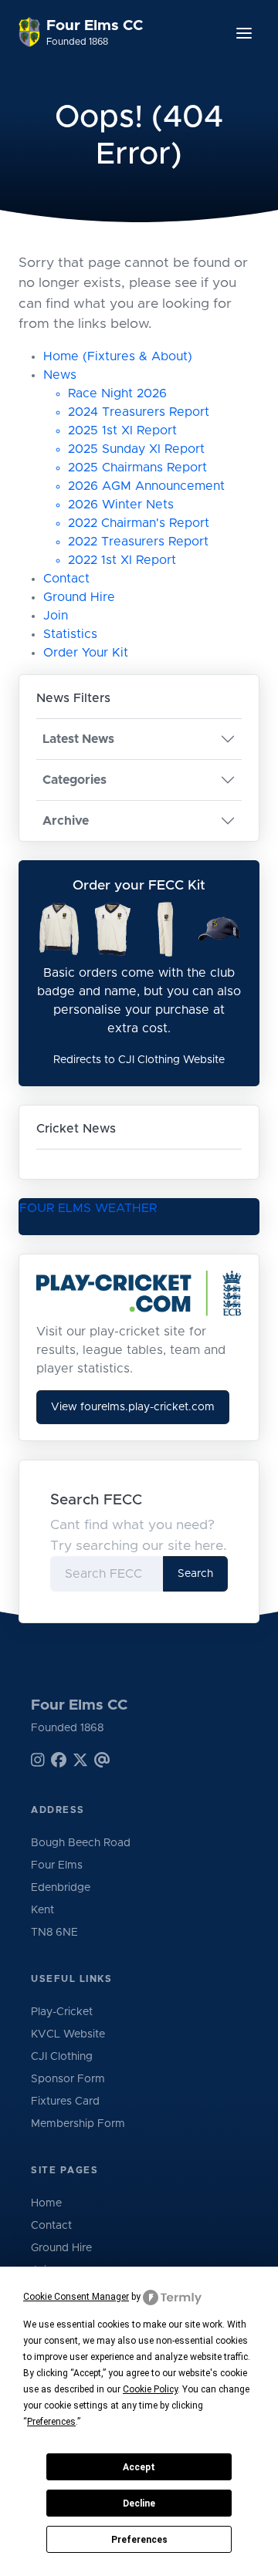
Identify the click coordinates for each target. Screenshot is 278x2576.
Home (46, 2203)
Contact (66, 579)
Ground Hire (79, 597)
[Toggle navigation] (244, 33)
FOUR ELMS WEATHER (88, 1208)
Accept (139, 2467)
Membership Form (78, 2124)
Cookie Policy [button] (150, 2389)
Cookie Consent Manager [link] (76, 2297)
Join (56, 616)
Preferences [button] (51, 2422)
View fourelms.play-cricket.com (133, 1407)
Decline (139, 2503)
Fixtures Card (65, 2102)
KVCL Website (68, 2034)
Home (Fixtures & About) (118, 356)
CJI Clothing (62, 2057)
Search (195, 1574)
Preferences (139, 2540)
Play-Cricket (62, 2012)
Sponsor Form (68, 2079)
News (60, 375)
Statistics (70, 634)
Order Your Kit (86, 653)
